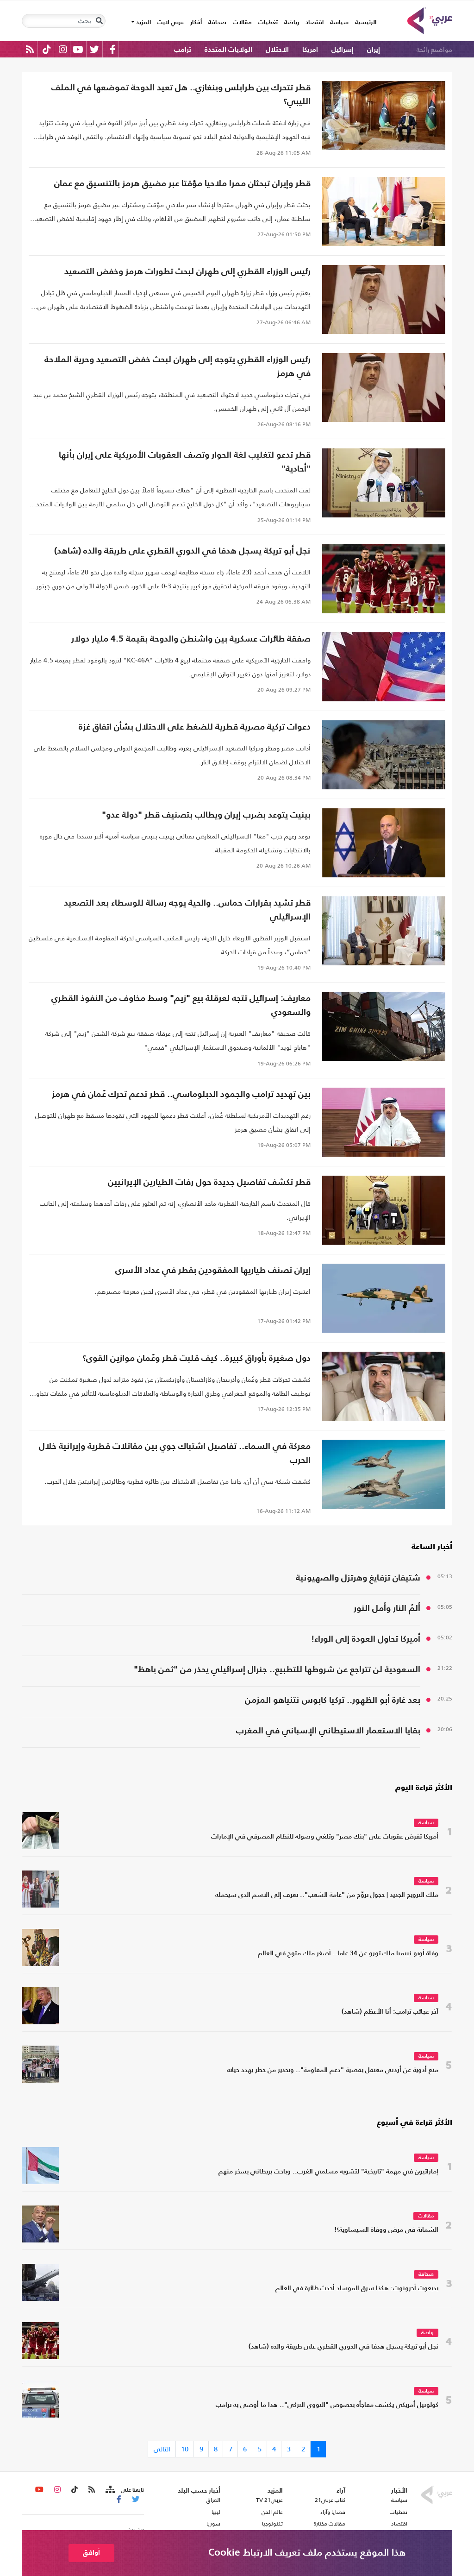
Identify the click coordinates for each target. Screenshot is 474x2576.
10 (185, 2449)
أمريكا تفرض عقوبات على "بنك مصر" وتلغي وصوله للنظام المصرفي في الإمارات (325, 1837)
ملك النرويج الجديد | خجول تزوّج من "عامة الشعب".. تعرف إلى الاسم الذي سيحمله (327, 1895)
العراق (213, 2500)
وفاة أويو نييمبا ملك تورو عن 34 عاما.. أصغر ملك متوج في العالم (348, 1954)
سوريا (213, 2524)
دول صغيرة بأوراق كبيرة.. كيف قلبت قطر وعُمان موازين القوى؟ (196, 1358)
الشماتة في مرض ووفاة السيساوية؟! (386, 2230)
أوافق (91, 2553)
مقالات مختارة (330, 2524)
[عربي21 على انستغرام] (63, 49)
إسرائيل (343, 50)
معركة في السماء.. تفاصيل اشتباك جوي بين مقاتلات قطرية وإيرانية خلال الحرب (175, 1453)
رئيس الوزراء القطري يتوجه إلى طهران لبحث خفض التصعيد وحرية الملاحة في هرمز (178, 367)
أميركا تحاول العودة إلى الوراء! (366, 1639)
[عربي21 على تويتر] (94, 49)
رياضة (292, 22)
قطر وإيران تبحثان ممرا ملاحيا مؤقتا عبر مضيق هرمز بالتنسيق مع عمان (182, 184)
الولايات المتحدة (228, 50)
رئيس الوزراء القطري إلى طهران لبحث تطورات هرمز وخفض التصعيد (187, 272)
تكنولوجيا (272, 2524)
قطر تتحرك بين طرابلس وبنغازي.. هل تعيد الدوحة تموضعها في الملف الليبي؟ (181, 95)
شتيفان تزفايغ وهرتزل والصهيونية (358, 1578)
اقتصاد (315, 22)
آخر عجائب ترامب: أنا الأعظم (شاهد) (390, 2012)
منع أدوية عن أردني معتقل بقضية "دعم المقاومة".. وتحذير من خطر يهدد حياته (333, 2070)
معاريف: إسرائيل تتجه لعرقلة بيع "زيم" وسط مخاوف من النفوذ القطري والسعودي (181, 1005)
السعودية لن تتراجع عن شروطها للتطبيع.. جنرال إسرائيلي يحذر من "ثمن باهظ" (277, 1670)
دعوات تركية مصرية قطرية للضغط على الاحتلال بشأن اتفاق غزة (195, 727)
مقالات (242, 22)
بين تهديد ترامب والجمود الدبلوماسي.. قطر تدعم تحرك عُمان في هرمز (181, 1094)
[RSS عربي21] (30, 49)
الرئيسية (364, 22)
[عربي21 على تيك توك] (47, 49)
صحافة (217, 22)
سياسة (339, 22)
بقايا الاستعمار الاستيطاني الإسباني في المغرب (328, 1731)
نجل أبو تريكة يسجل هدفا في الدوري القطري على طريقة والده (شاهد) (182, 551)
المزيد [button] (143, 22)
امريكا (310, 50)
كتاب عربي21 (330, 2500)
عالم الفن (272, 2512)
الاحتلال (277, 50)
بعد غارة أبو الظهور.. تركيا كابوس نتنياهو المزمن (333, 1700)
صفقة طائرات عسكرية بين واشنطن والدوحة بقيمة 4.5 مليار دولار (191, 639)
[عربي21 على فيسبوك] (112, 49)
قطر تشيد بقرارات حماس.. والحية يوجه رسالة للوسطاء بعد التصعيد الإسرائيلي (187, 910)
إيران (374, 50)
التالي (162, 2449)
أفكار (196, 22)
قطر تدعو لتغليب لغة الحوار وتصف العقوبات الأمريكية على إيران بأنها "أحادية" (185, 462)
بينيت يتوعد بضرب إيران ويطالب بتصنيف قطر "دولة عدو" (206, 815)
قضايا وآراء (333, 2512)
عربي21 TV (269, 2500)
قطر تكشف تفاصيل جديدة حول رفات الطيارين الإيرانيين (209, 1182)
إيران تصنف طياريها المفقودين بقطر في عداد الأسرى (213, 1270)
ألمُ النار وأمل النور (387, 1609)
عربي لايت (171, 22)
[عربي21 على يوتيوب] (78, 49)
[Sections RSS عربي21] (109, 2490)
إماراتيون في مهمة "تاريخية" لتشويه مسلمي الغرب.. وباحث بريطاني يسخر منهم (328, 2172)
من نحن (136, 2529)
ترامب (183, 50)
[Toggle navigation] (99, 21)
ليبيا (216, 2512)
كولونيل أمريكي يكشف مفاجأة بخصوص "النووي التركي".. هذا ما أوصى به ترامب (327, 2405)
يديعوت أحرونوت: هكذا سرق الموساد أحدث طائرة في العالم (357, 2289)
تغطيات (268, 22)
